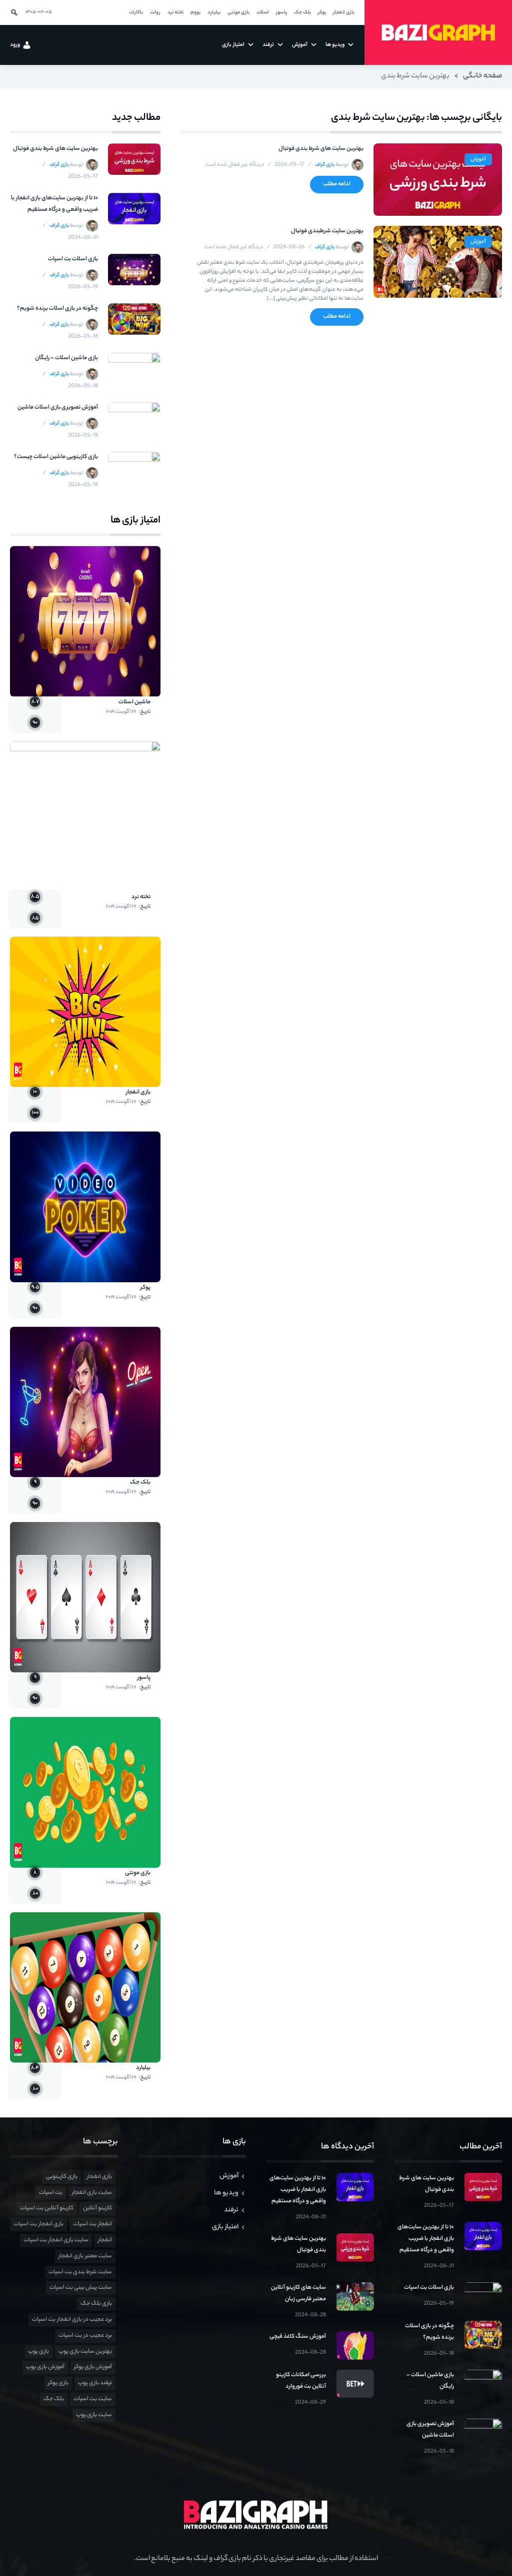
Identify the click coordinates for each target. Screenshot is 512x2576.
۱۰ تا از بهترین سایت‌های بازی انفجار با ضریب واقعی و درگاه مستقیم (54, 204)
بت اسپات (51, 2193)
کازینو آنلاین (97, 2208)
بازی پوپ (38, 2352)
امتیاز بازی (225, 2227)
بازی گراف (325, 165)
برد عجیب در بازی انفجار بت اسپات (72, 2320)
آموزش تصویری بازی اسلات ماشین (58, 408)
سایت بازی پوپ (94, 2415)
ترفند (231, 2210)
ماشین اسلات (134, 702)
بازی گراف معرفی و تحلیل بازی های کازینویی (438, 33)
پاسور (144, 1678)
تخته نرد (141, 897)
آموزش (478, 159)
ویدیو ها (226, 2193)
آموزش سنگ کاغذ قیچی (298, 2337)
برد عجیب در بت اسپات (85, 2336)
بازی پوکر (58, 2383)
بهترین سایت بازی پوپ (85, 2352)
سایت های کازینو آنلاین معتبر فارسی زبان (298, 2294)
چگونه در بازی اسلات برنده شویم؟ (57, 309)
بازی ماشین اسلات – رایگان (66, 358)
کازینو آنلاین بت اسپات (47, 2208)
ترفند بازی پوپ (95, 2383)
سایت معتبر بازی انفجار (85, 2256)
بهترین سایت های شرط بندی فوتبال (321, 149)
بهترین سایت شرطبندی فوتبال (327, 231)
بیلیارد (143, 2068)
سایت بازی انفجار (92, 2193)
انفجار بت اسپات (92, 2224)
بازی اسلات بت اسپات (73, 259)
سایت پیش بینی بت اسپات (81, 2288)
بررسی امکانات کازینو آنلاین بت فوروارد (301, 2381)
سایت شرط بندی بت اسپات (80, 2272)
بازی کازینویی (62, 2177)
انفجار (105, 2240)
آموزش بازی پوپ (45, 2367)
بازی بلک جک (96, 2304)
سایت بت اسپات (93, 2399)
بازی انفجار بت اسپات (38, 2224)
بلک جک (140, 1483)
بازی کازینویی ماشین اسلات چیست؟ (56, 457)
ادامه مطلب (337, 184)
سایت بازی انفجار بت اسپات (56, 2240)
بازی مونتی (138, 1873)
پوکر (145, 1288)
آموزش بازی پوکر (93, 2367)
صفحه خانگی (482, 76)
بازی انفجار (138, 1092)
